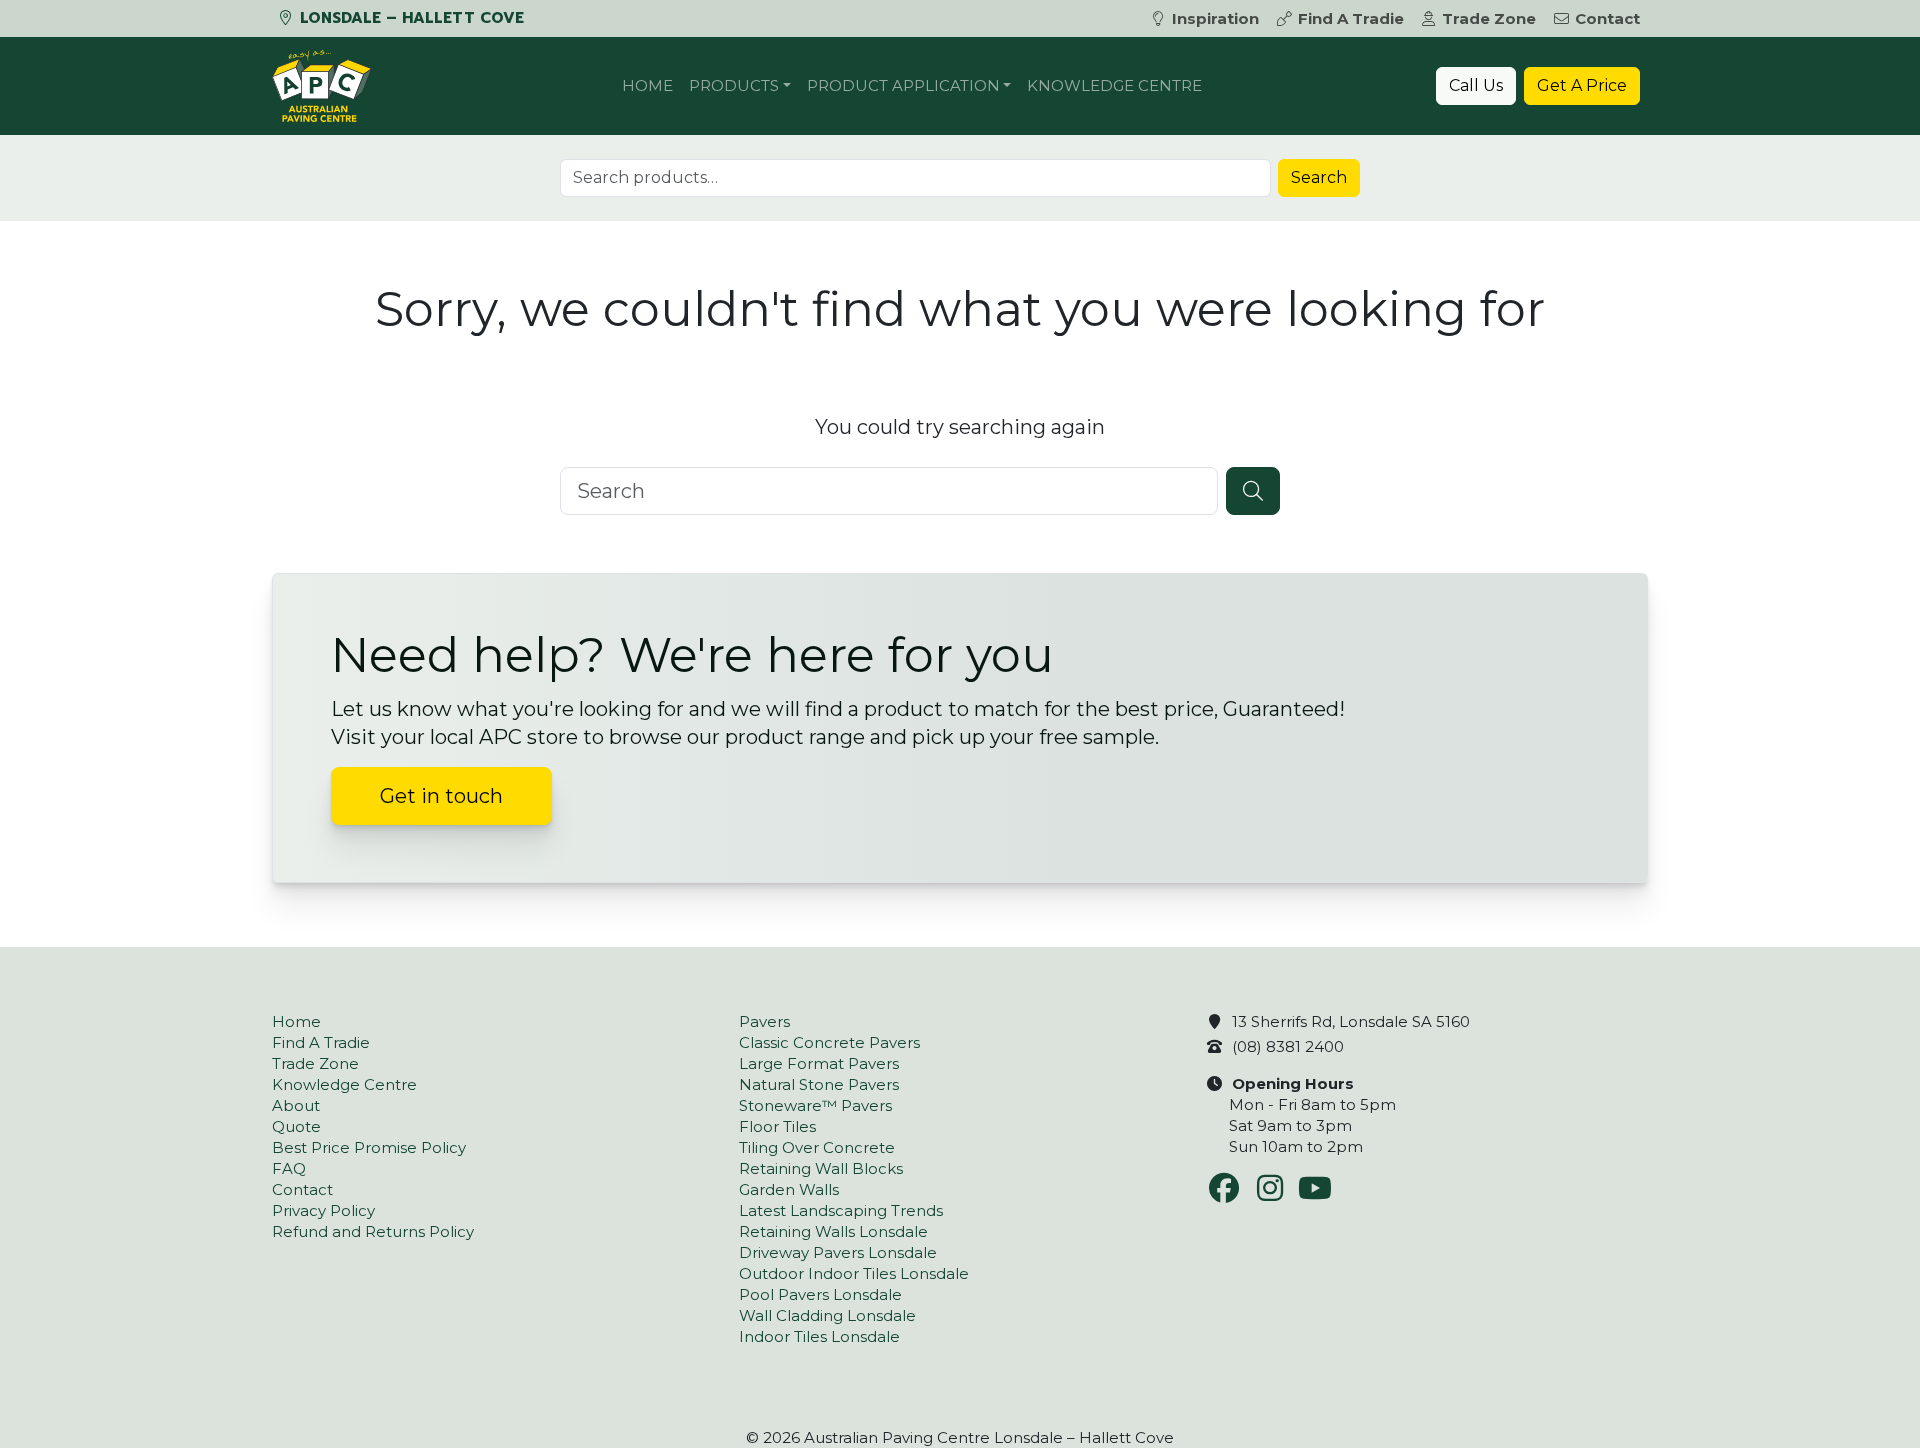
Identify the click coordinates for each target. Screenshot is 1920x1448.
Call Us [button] (1476, 85)
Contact (1607, 18)
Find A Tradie (1351, 18)
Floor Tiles (777, 1126)
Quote (296, 1126)
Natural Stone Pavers (819, 1084)
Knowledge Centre (1114, 85)
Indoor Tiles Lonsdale (819, 1336)
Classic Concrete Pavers (829, 1042)
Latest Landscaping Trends (841, 1210)
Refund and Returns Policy (373, 1231)
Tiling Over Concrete (817, 1147)
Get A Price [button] (1582, 85)
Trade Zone (1489, 18)
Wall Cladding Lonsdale (827, 1315)
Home (647, 85)
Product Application (903, 85)
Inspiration (1215, 18)
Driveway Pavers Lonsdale (838, 1252)
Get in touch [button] (441, 796)
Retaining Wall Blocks (821, 1168)
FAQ (289, 1168)
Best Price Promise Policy (369, 1147)
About (296, 1105)
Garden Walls (789, 1189)
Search (1319, 177)
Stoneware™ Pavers (815, 1105)
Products (734, 85)
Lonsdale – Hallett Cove (409, 18)
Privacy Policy (323, 1210)
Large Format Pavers (819, 1063)
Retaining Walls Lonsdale (833, 1231)
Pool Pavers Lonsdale (820, 1294)
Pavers (764, 1021)
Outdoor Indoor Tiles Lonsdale (854, 1273)
